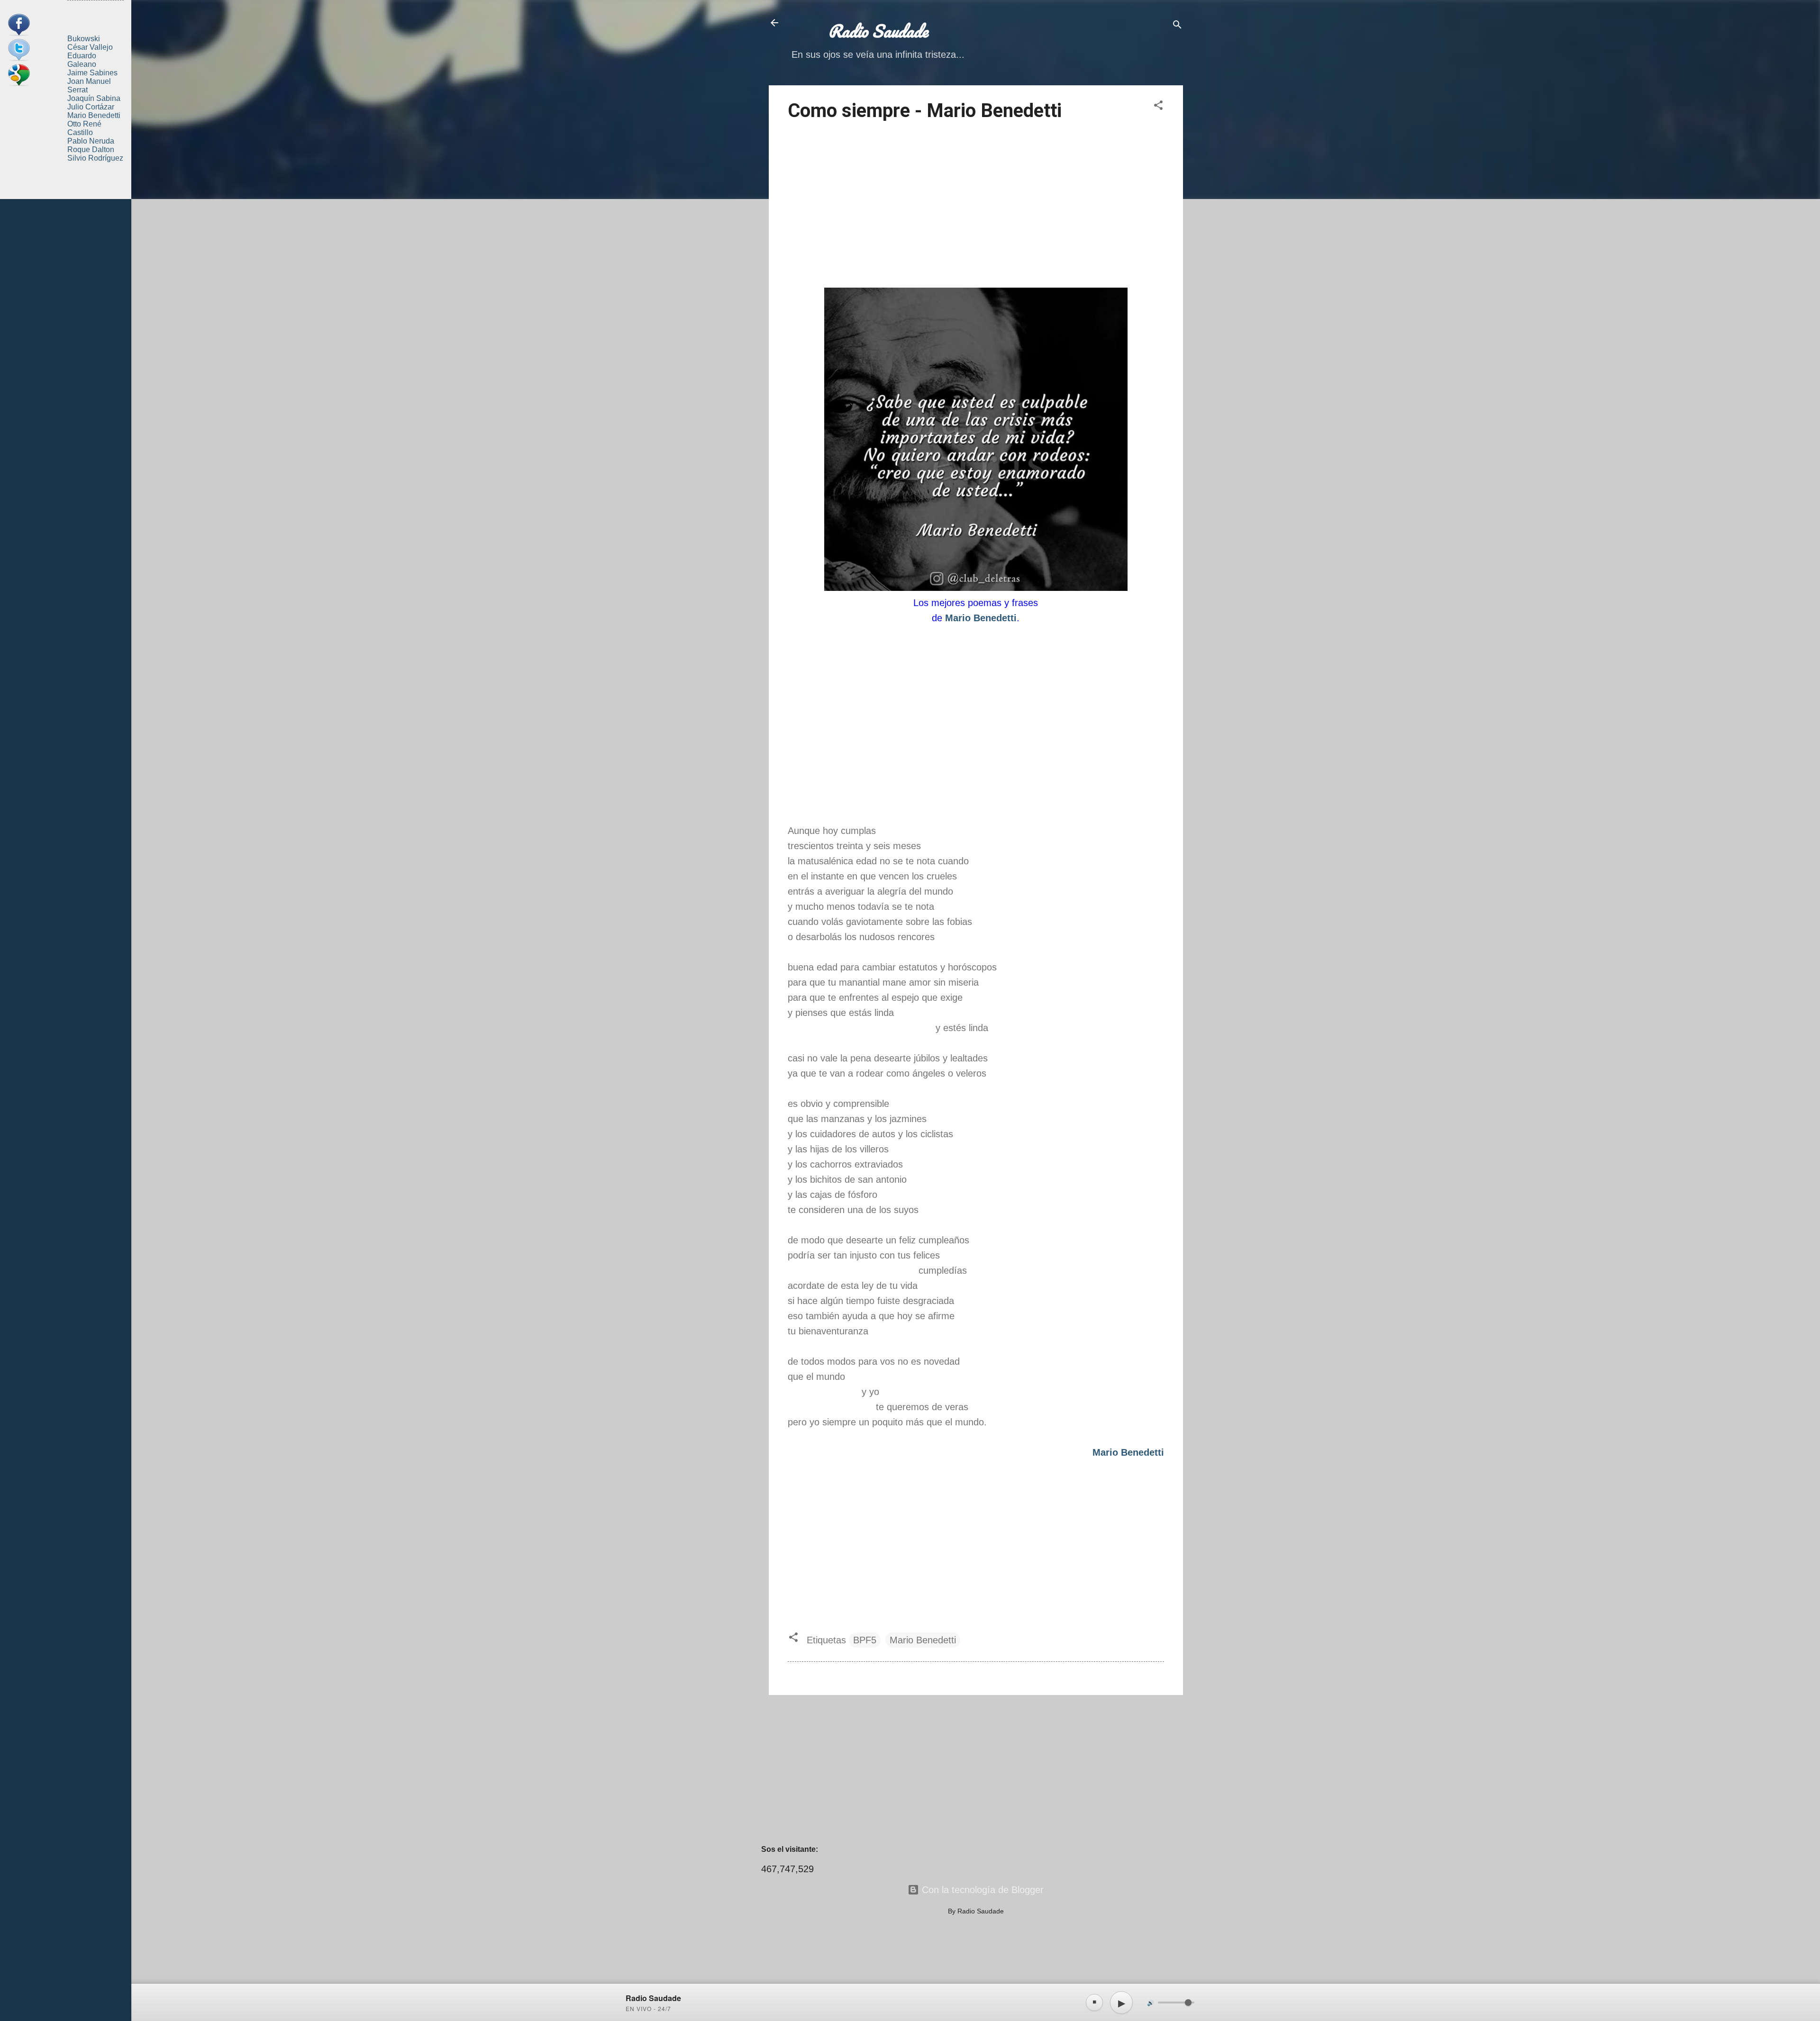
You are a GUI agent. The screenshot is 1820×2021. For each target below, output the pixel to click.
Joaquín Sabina (94, 98)
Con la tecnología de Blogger (981, 1890)
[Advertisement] (976, 206)
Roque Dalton (91, 150)
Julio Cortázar (91, 107)
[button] (1158, 106)
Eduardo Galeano (82, 60)
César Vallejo (90, 47)
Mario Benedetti (923, 1640)
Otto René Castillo (84, 128)
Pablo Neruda (91, 141)
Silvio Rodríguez (95, 158)
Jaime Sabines (92, 73)
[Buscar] (1177, 26)
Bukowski (84, 39)
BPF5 (865, 1640)
